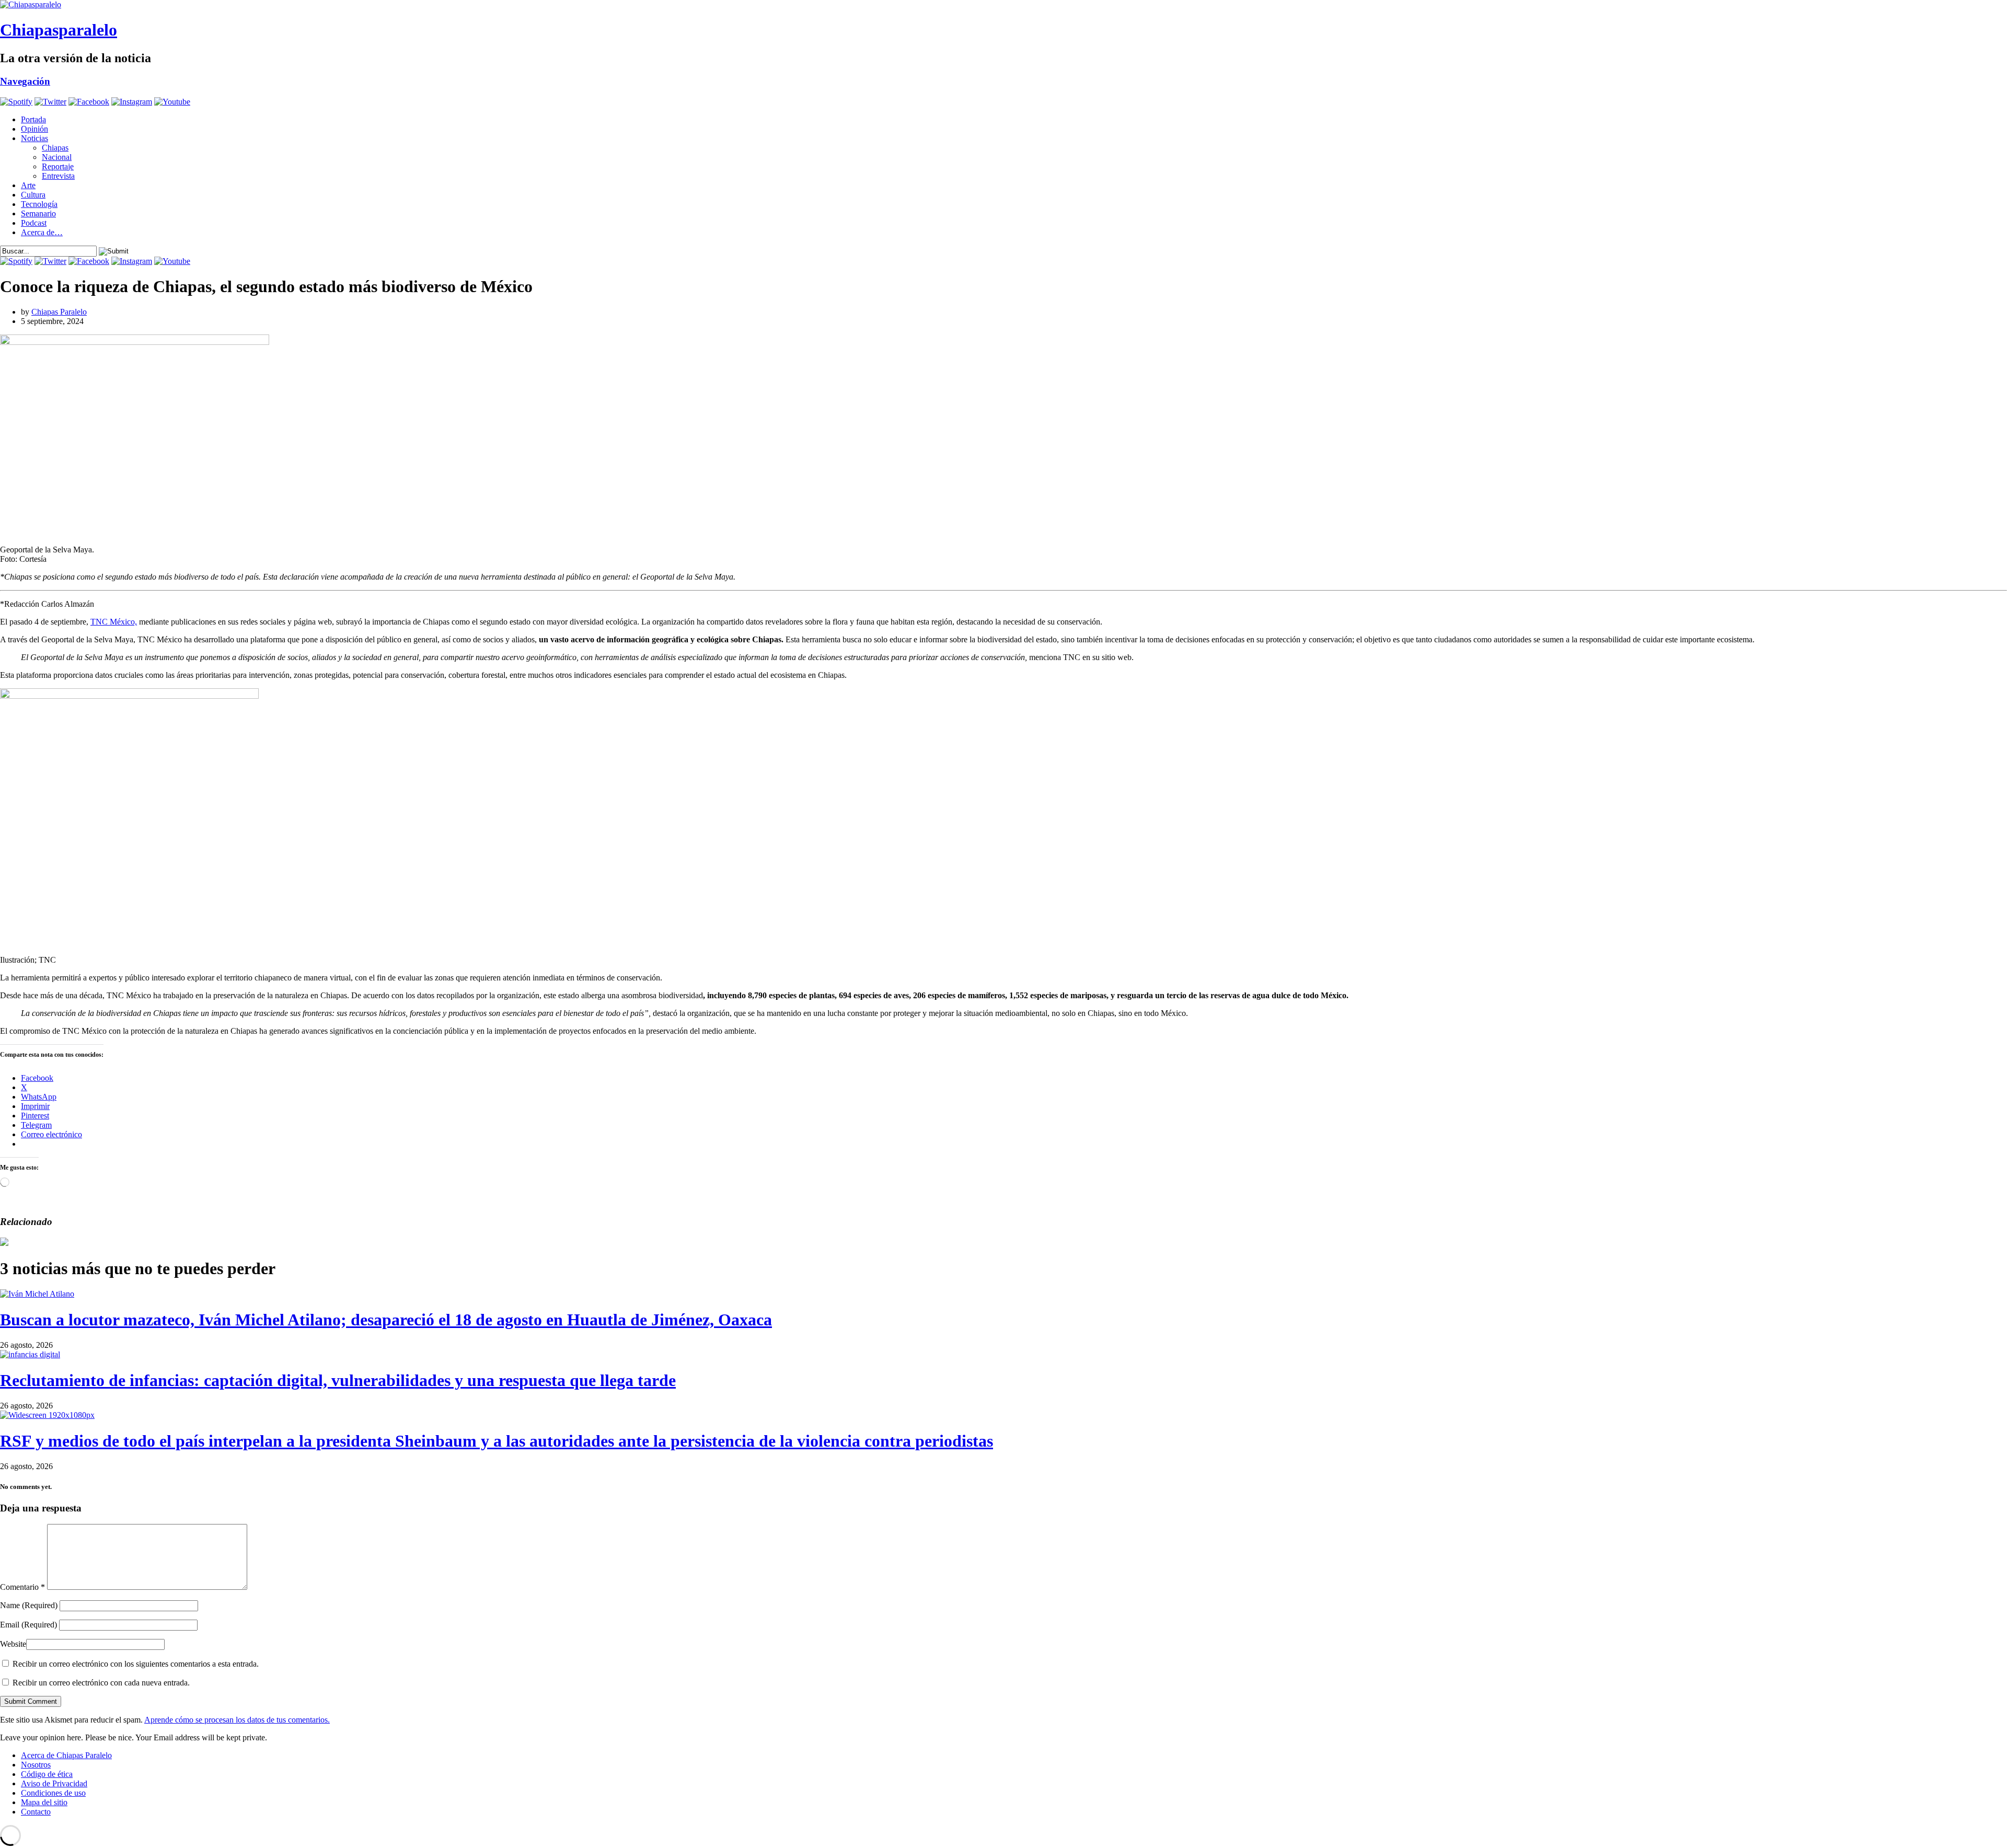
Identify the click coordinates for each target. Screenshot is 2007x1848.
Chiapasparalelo (59, 30)
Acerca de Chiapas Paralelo (66, 1755)
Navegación (25, 81)
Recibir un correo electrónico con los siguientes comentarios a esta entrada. (136, 1664)
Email (28, 1625)
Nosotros (36, 1765)
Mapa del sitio (44, 1802)
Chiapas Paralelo (59, 312)
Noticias (34, 138)
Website (13, 1644)
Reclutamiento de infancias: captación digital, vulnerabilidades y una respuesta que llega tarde (338, 1380)
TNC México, (114, 622)
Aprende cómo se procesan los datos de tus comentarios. (237, 1720)
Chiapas (55, 148)
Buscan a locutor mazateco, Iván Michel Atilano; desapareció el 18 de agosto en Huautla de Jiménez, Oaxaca (386, 1320)
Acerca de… (42, 232)
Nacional (57, 157)
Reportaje (58, 166)
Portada (33, 119)
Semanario (38, 213)
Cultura (33, 195)
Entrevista (58, 176)
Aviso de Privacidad (54, 1783)
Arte (28, 185)
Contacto (36, 1812)
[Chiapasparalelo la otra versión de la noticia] (1004, 5)
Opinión (34, 129)
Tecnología (39, 204)
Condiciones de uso (53, 1793)
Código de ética (47, 1774)
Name (29, 1605)
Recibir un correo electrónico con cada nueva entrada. (101, 1683)
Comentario (22, 1587)
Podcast (34, 223)
